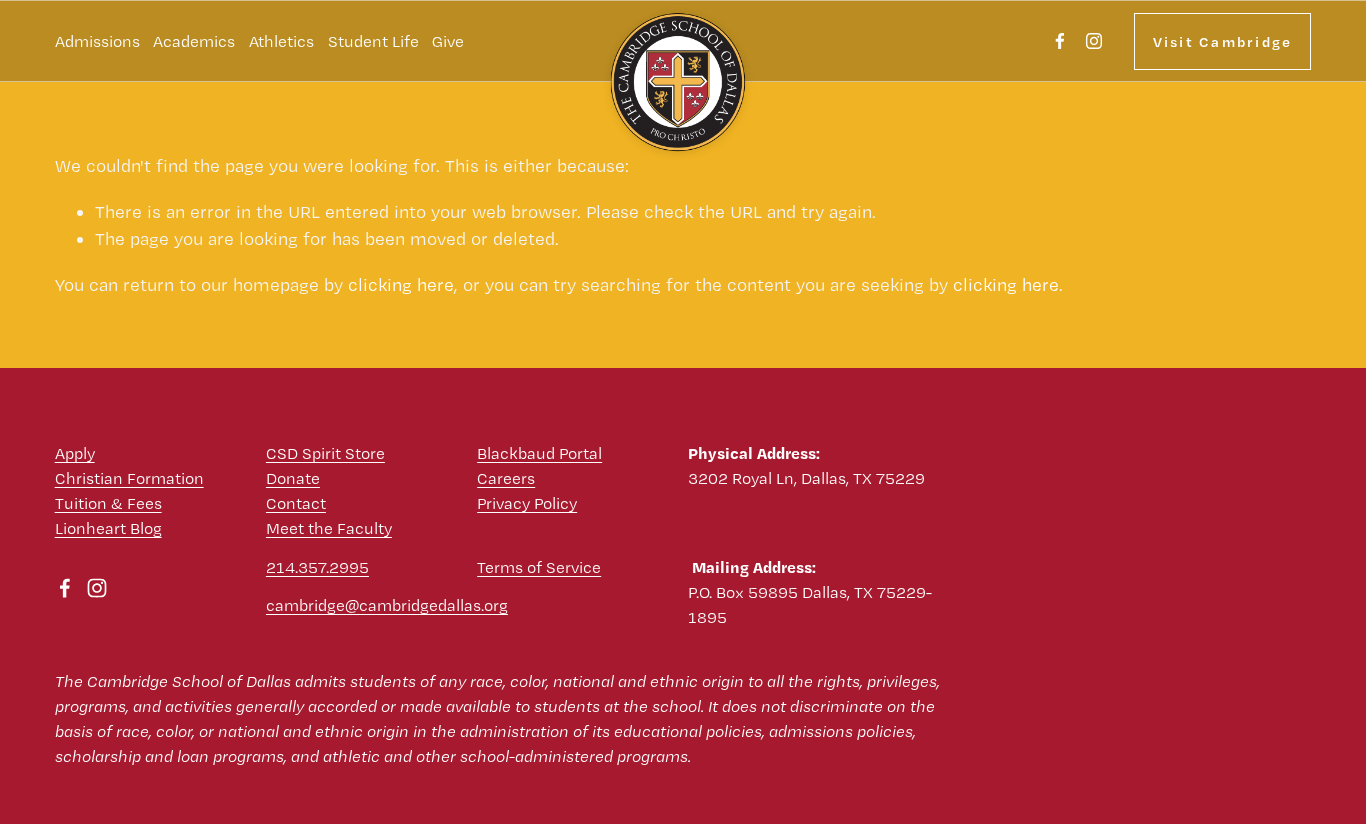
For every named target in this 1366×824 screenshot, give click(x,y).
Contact (296, 503)
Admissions (97, 41)
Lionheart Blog (108, 528)
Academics (194, 41)
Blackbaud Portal (539, 453)
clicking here (401, 284)
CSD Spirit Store (325, 453)
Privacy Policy (527, 503)
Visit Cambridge (1223, 41)
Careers (506, 478)
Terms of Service (539, 567)
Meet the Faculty (329, 528)
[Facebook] (1060, 41)
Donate (293, 478)
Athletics (281, 41)
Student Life (373, 41)
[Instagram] (1094, 41)
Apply (75, 453)
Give (448, 41)
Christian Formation (129, 478)
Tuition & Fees (108, 503)
